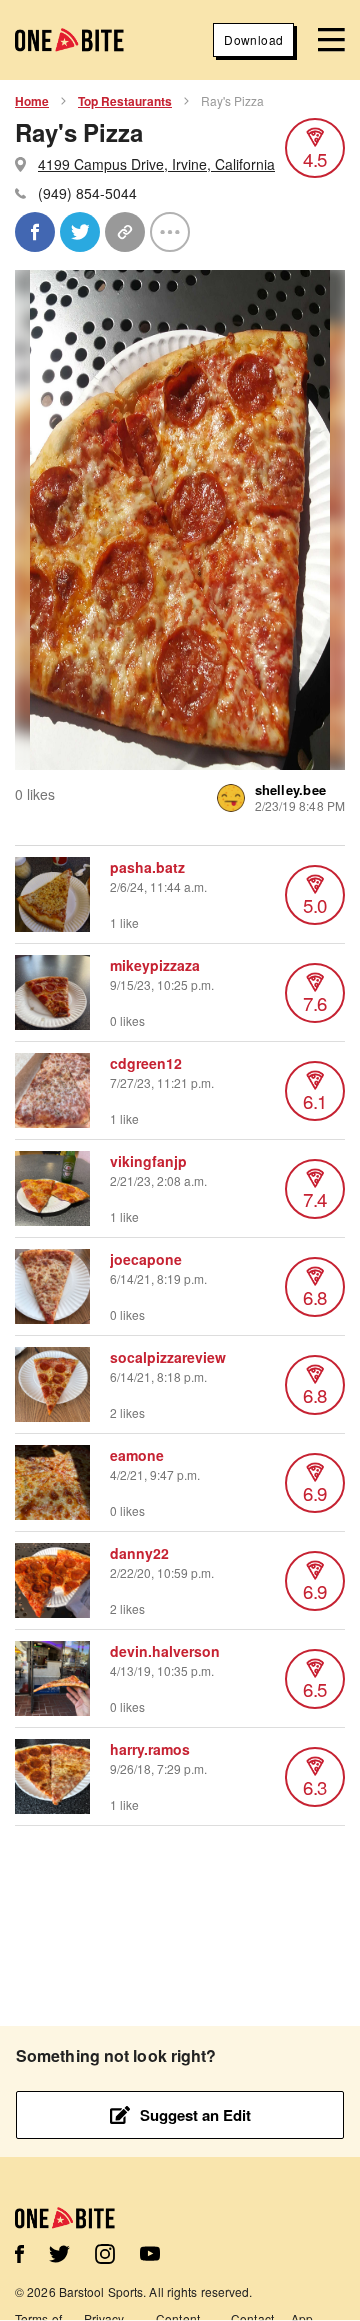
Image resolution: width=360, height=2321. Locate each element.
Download (253, 39)
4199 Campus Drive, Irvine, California (156, 164)
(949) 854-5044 (87, 193)
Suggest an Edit (195, 2115)
